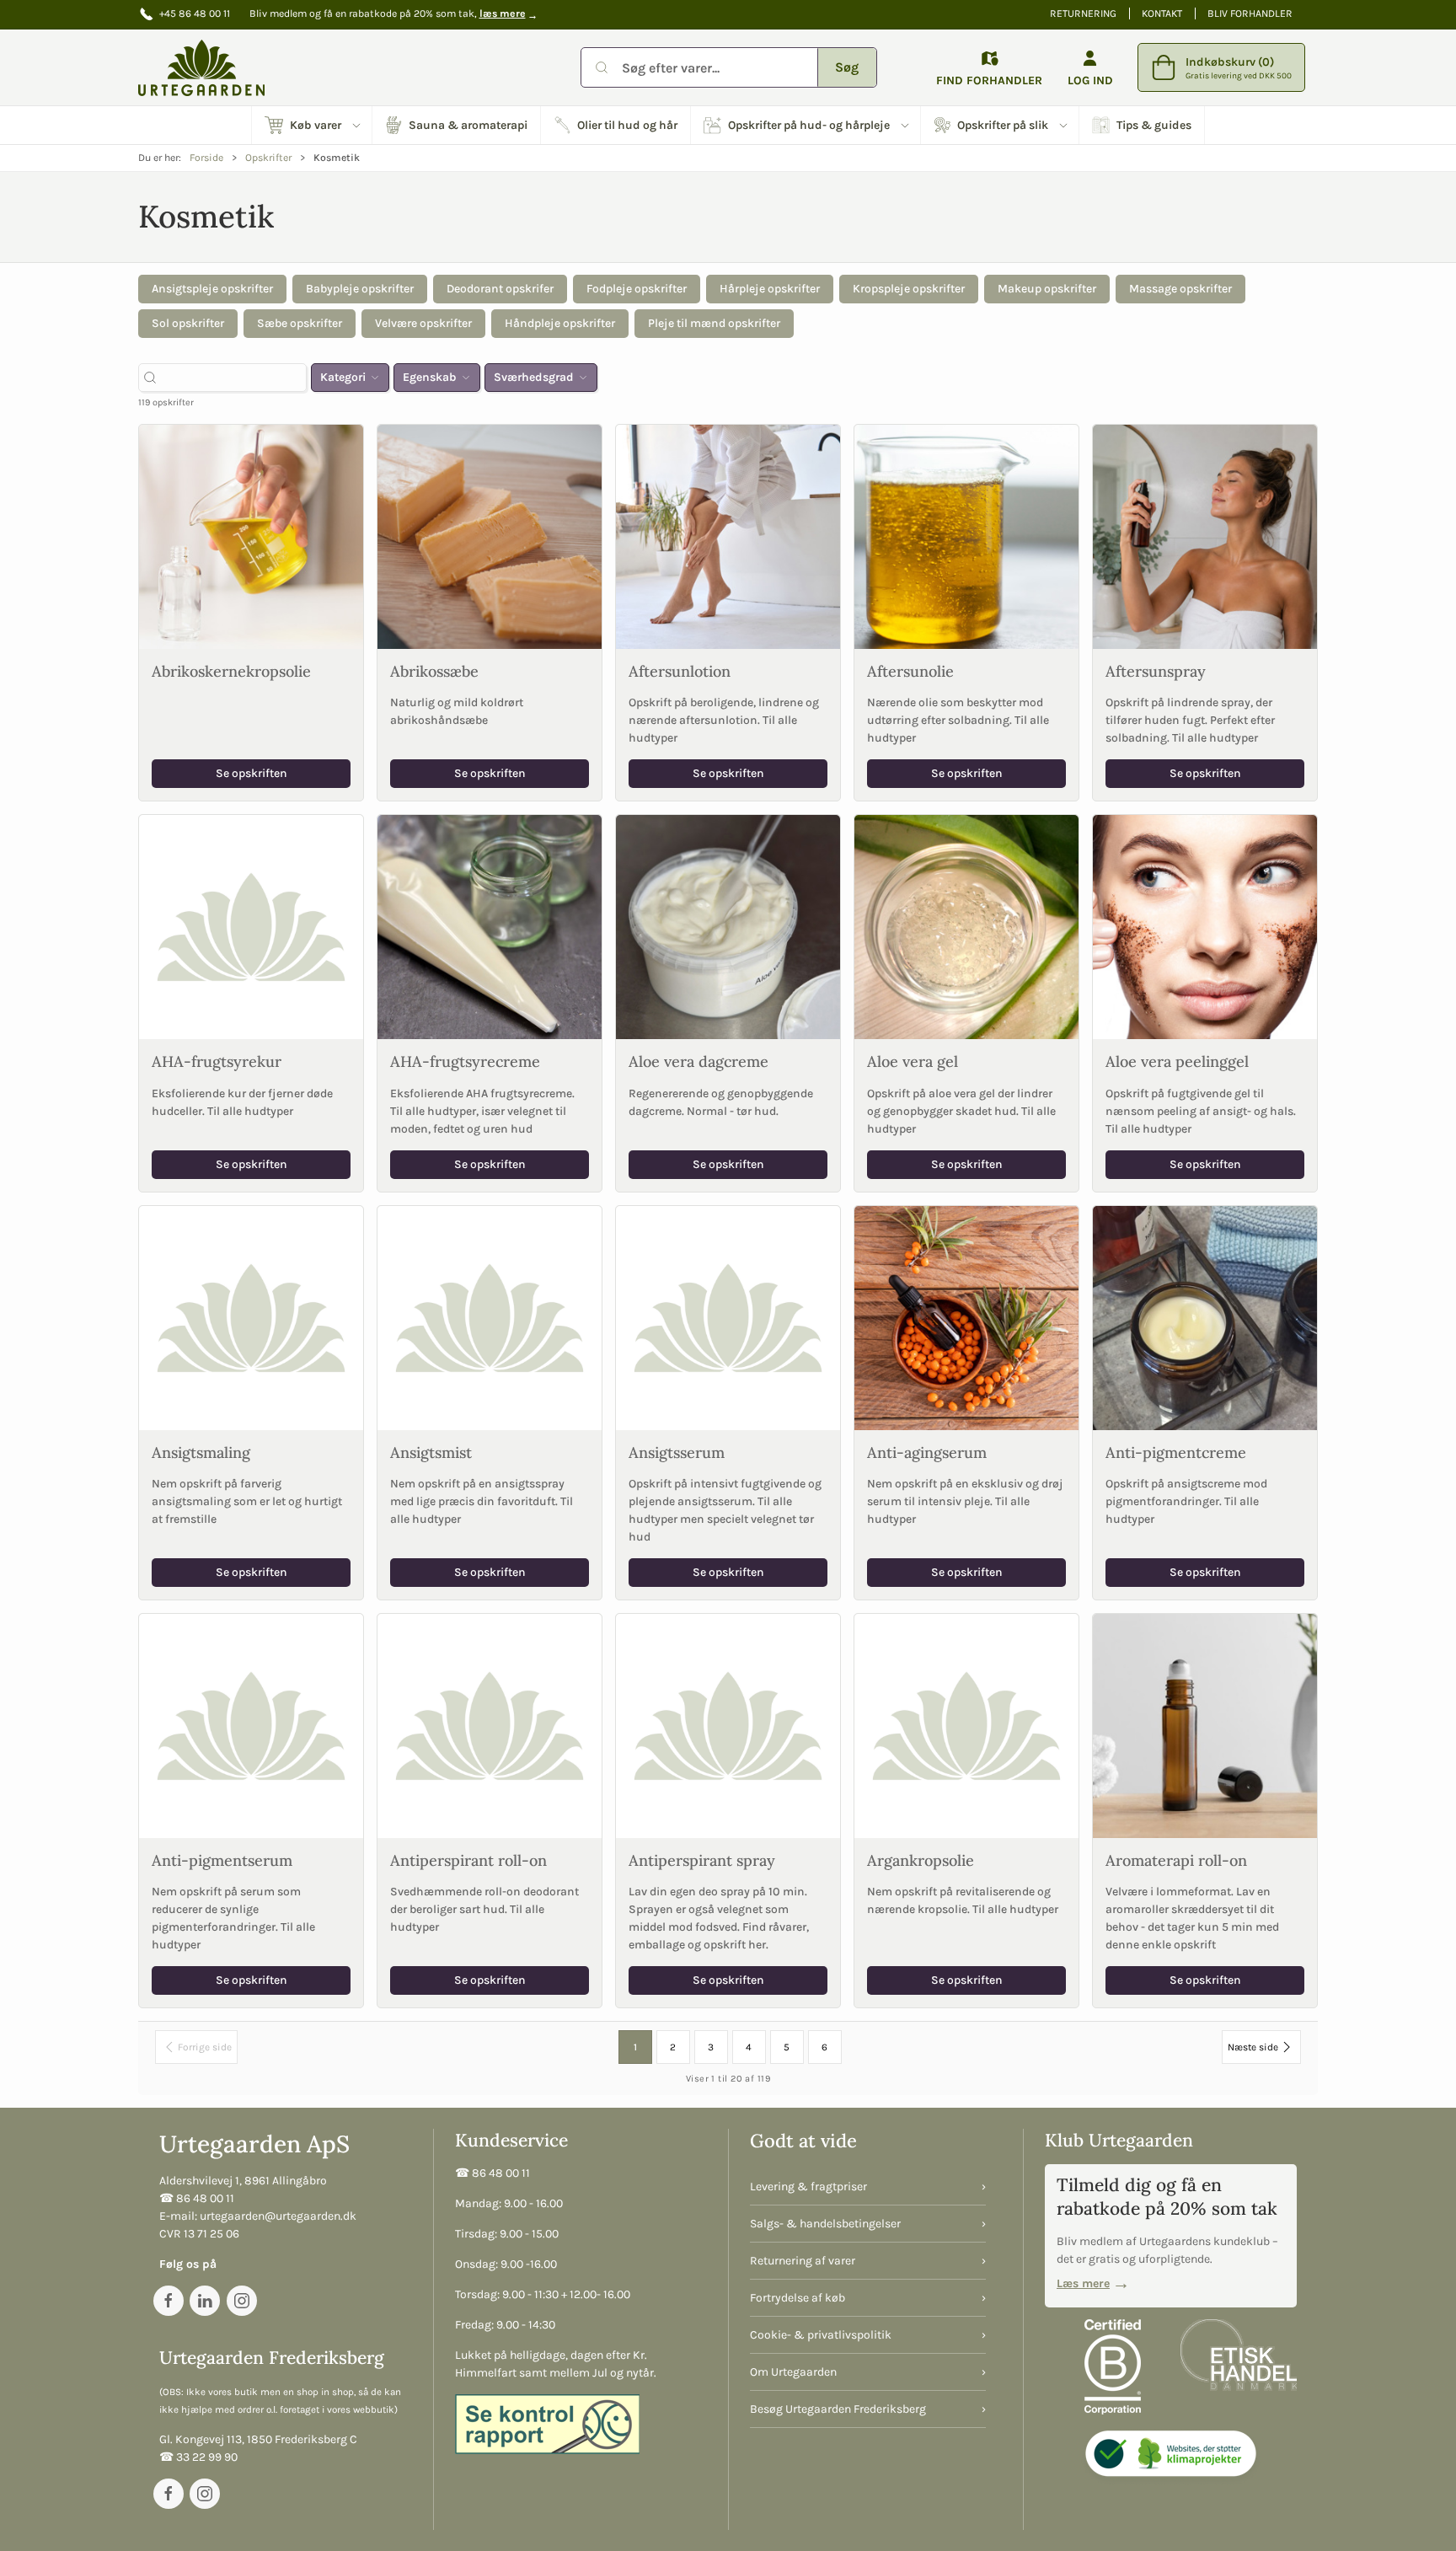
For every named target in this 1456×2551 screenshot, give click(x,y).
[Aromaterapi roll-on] (1205, 1726)
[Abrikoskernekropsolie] (251, 537)
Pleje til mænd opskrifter (714, 323)
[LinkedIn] (205, 2301)
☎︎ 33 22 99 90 (198, 2457)
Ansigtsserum (677, 1452)
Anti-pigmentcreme (1176, 1452)
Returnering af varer (803, 2261)
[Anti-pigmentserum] (251, 1726)
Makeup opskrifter (1047, 289)
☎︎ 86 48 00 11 (197, 2198)
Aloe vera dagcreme (699, 1061)
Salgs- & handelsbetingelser (825, 2224)
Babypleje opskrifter (360, 289)
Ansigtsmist (431, 1452)
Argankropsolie (921, 1860)
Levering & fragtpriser (808, 2187)
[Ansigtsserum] (728, 1318)
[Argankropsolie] (966, 1726)
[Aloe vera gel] (966, 927)
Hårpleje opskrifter (770, 289)
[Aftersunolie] (966, 537)
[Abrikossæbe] (490, 537)
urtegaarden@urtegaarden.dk (278, 2216)
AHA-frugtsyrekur (217, 1061)
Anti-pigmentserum (222, 1860)
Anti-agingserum (927, 1452)
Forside (206, 158)
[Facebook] (169, 2301)
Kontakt (1162, 13)
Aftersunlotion (680, 671)
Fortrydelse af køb (798, 2298)
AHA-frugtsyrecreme (465, 1061)
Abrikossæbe (434, 671)
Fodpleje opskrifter (637, 289)
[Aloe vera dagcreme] (728, 927)
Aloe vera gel (913, 1061)
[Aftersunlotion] (728, 537)
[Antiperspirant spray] (728, 1726)
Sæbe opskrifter (300, 323)
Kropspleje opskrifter (909, 289)
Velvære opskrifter (423, 323)
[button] (312, 125)
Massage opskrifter (1180, 289)
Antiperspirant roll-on (468, 1860)
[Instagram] (242, 2301)
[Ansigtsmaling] (251, 1318)
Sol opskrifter (188, 323)
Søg (847, 67)
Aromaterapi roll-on (1176, 1860)
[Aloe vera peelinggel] (1205, 927)
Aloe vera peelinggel (1177, 1061)
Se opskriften (252, 773)
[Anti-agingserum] (966, 1318)
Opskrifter (268, 158)
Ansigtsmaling (201, 1452)
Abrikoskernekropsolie (231, 671)
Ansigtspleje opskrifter (212, 289)
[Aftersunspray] (1205, 537)
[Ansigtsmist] (490, 1318)
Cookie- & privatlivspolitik (821, 2335)
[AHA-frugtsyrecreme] (490, 927)
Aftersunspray (1156, 671)
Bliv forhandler (1250, 13)
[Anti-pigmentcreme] (1205, 1318)
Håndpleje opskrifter (560, 323)
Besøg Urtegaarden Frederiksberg (838, 2409)
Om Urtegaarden (793, 2372)
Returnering (1083, 13)
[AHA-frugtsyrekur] (251, 927)
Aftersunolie (910, 671)
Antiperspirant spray (702, 1860)
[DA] (201, 67)
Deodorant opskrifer (500, 289)
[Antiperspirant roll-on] (490, 1726)
